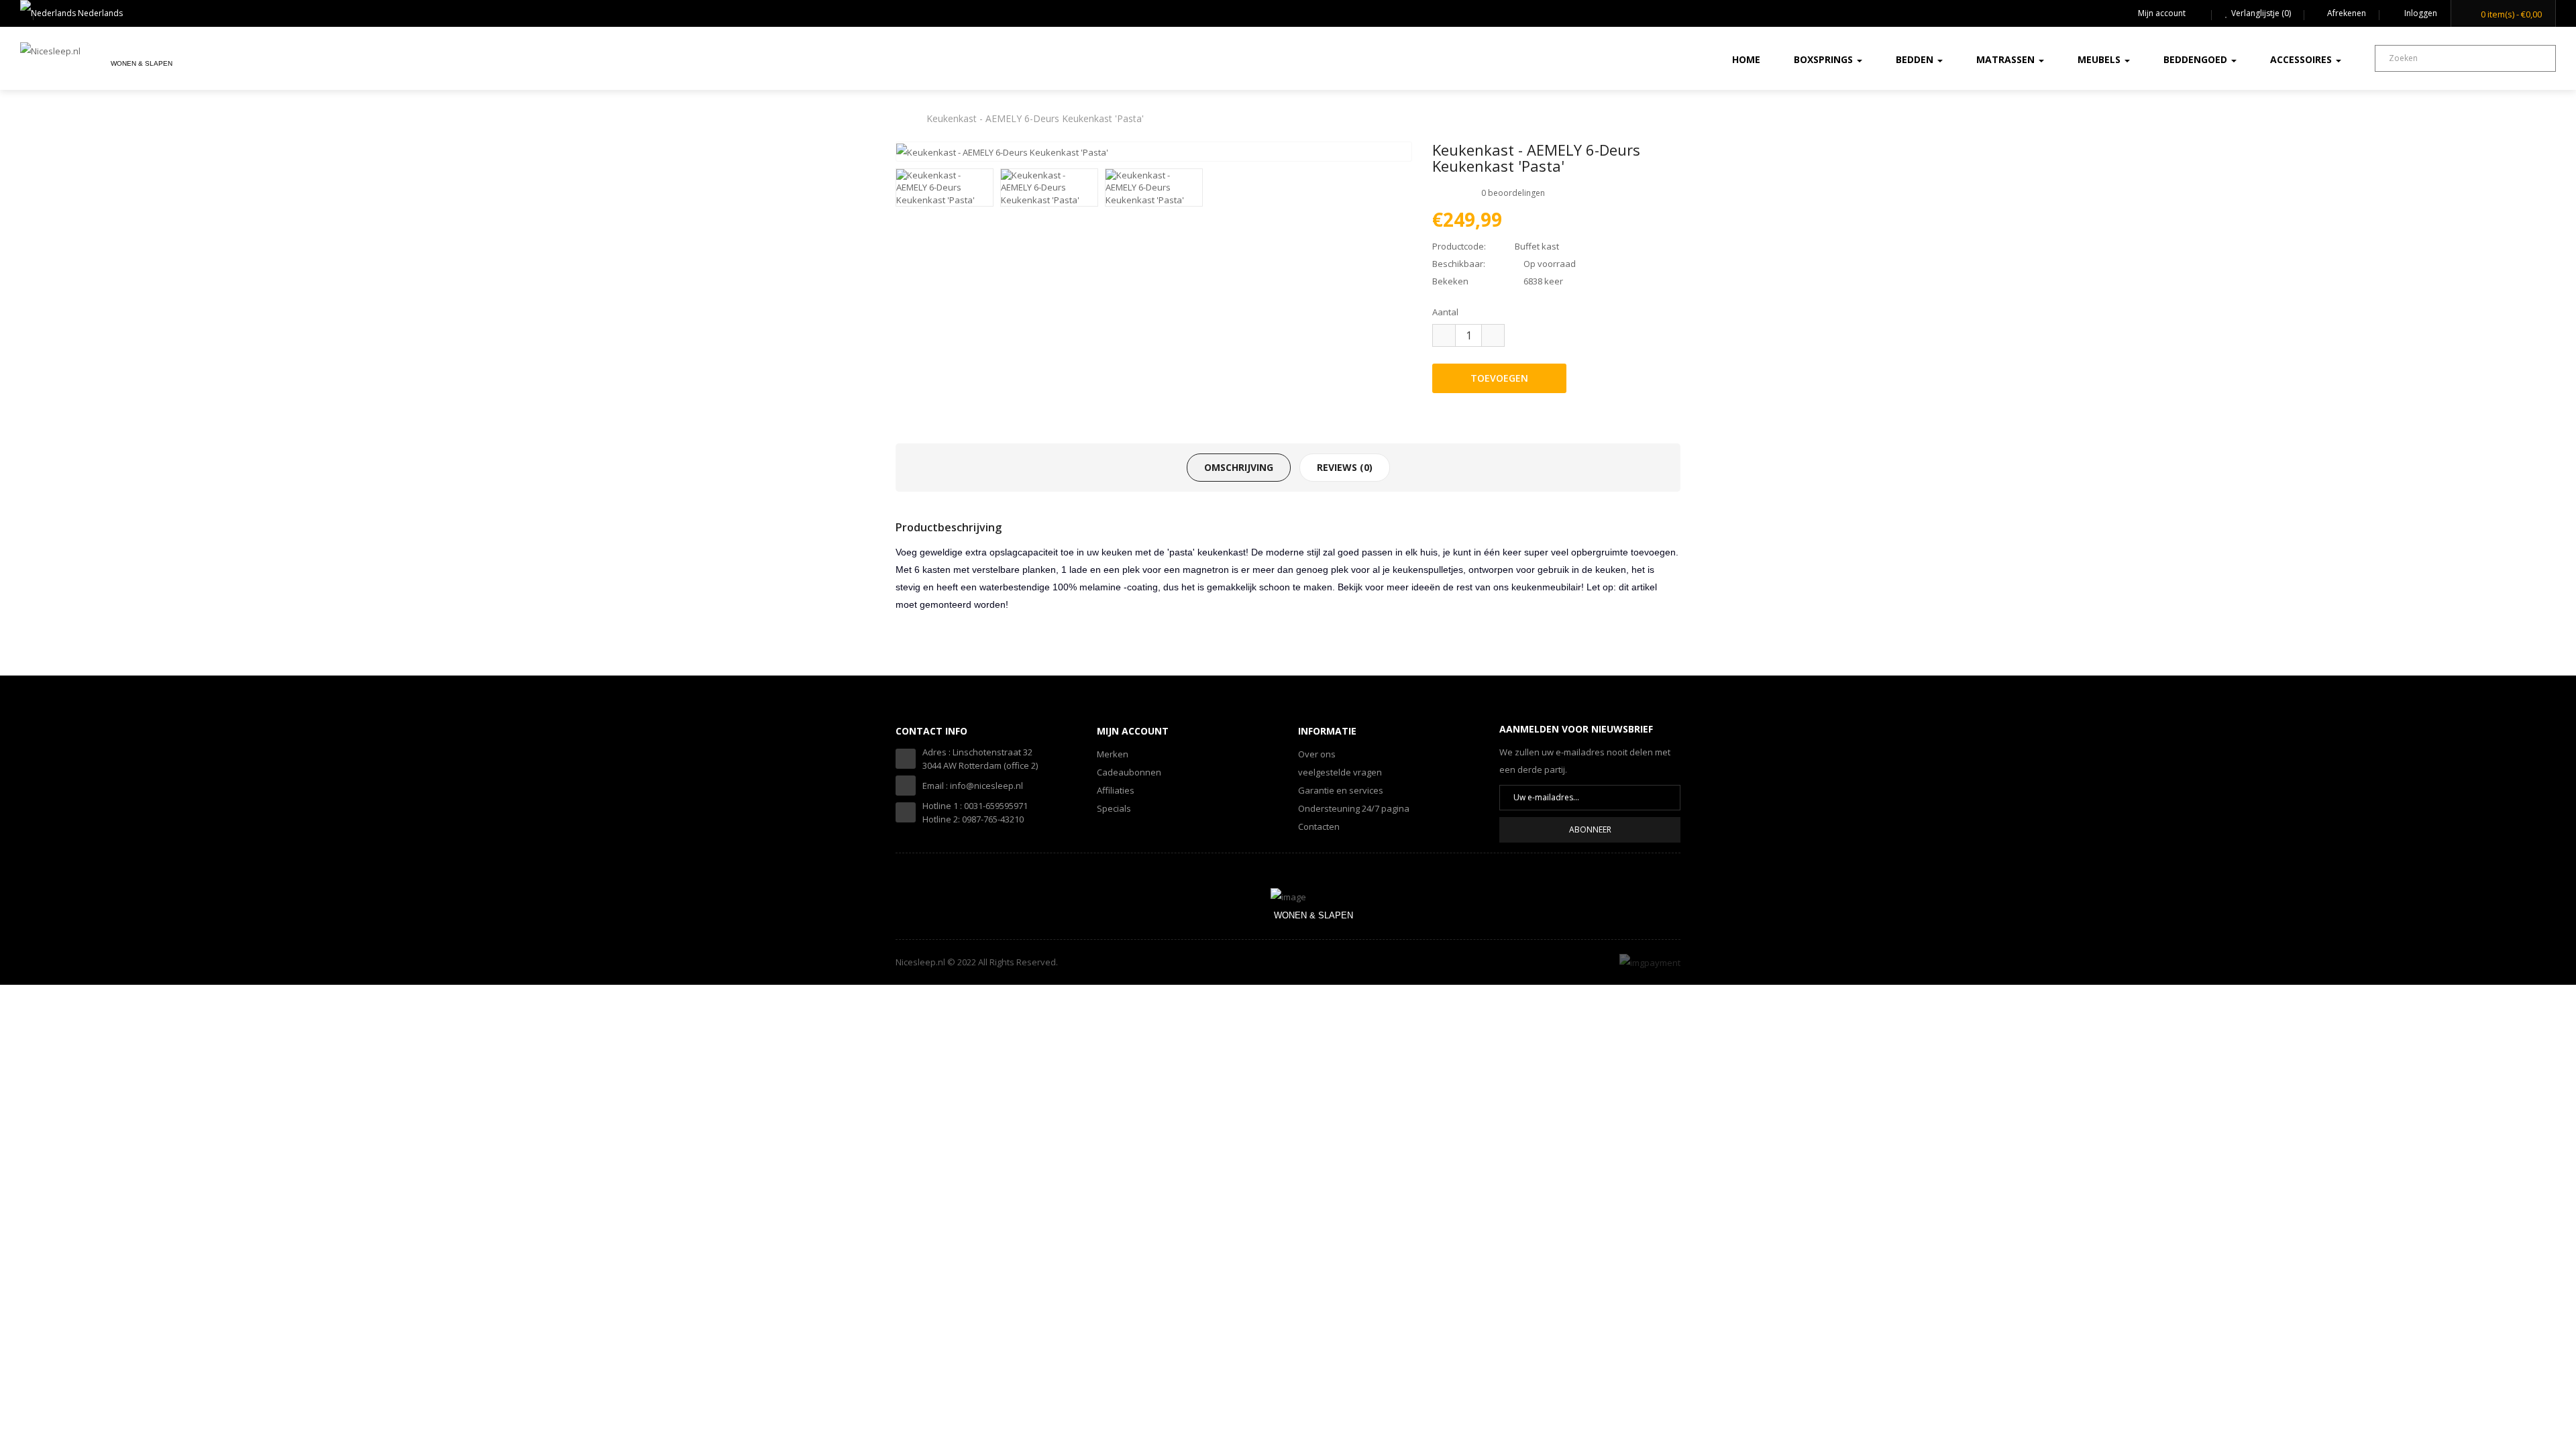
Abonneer (1590, 829)
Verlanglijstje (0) (2261, 13)
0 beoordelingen (1513, 193)
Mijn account (2162, 13)
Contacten (1319, 826)
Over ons (1317, 754)
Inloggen (2420, 13)
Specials (1114, 808)
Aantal (1445, 312)
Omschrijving (1239, 467)
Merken (1113, 754)
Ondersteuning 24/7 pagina (1354, 808)
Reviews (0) (1345, 467)
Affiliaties (1116, 790)
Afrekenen (2347, 13)
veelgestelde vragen (1340, 772)
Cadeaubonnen (1129, 772)
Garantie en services (1341, 790)
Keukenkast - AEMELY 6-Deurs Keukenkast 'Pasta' (1035, 118)
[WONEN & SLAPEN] (1288, 896)
